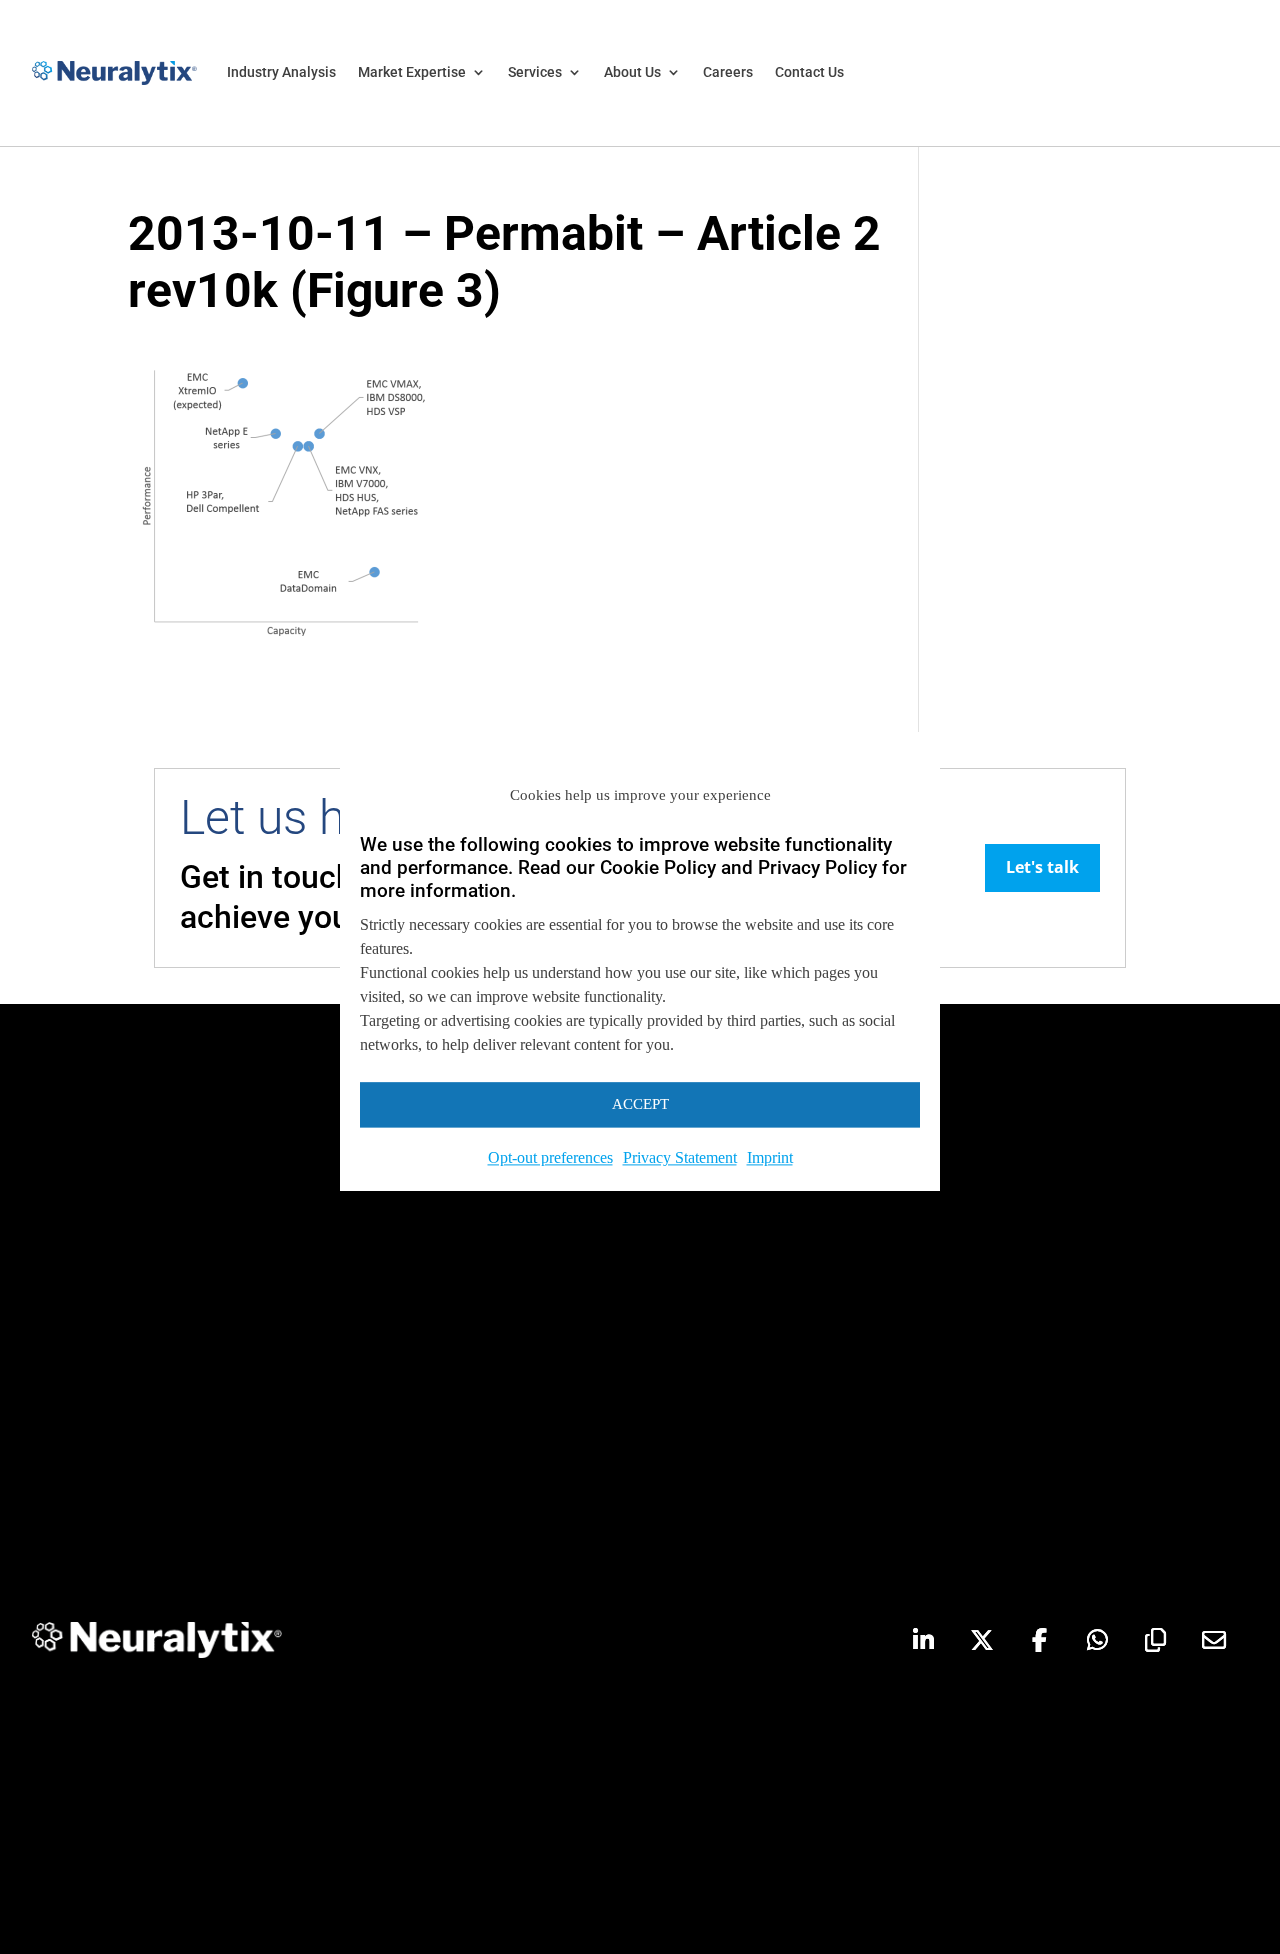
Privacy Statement (680, 1157)
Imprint (770, 1157)
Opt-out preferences (550, 1157)
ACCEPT (640, 1105)
